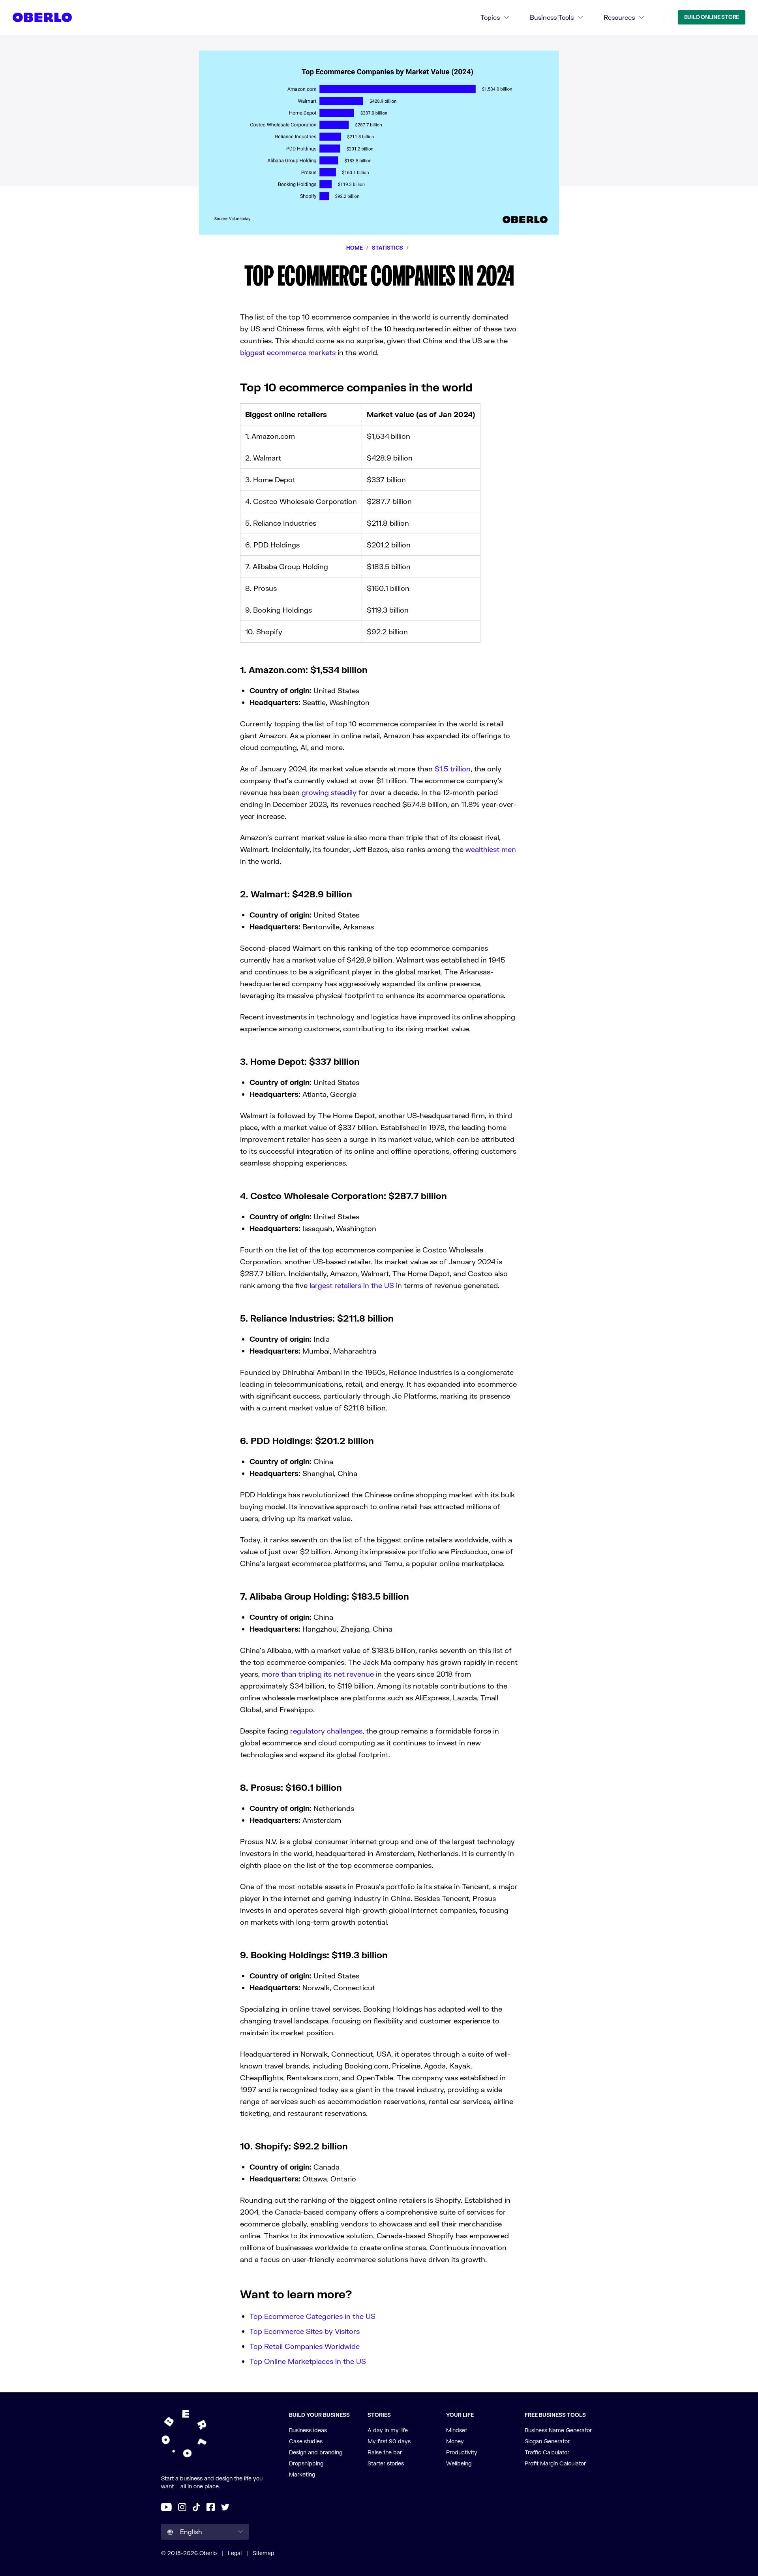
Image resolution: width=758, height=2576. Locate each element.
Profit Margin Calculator (555, 2463)
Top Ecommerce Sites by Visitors (305, 2331)
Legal (235, 2553)
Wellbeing (459, 2463)
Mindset (457, 2430)
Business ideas (308, 2430)
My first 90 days (389, 2441)
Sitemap (264, 2553)
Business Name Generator (558, 2430)
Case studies (306, 2441)
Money (455, 2441)
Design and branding (316, 2452)
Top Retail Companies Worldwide (305, 2346)
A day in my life (388, 2430)
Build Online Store (712, 17)
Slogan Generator (547, 2441)
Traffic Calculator (547, 2452)
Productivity (462, 2452)
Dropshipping (306, 2463)
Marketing (302, 2474)
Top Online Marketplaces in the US (308, 2361)
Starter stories (386, 2463)
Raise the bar (385, 2452)
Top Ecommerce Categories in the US (312, 2316)
